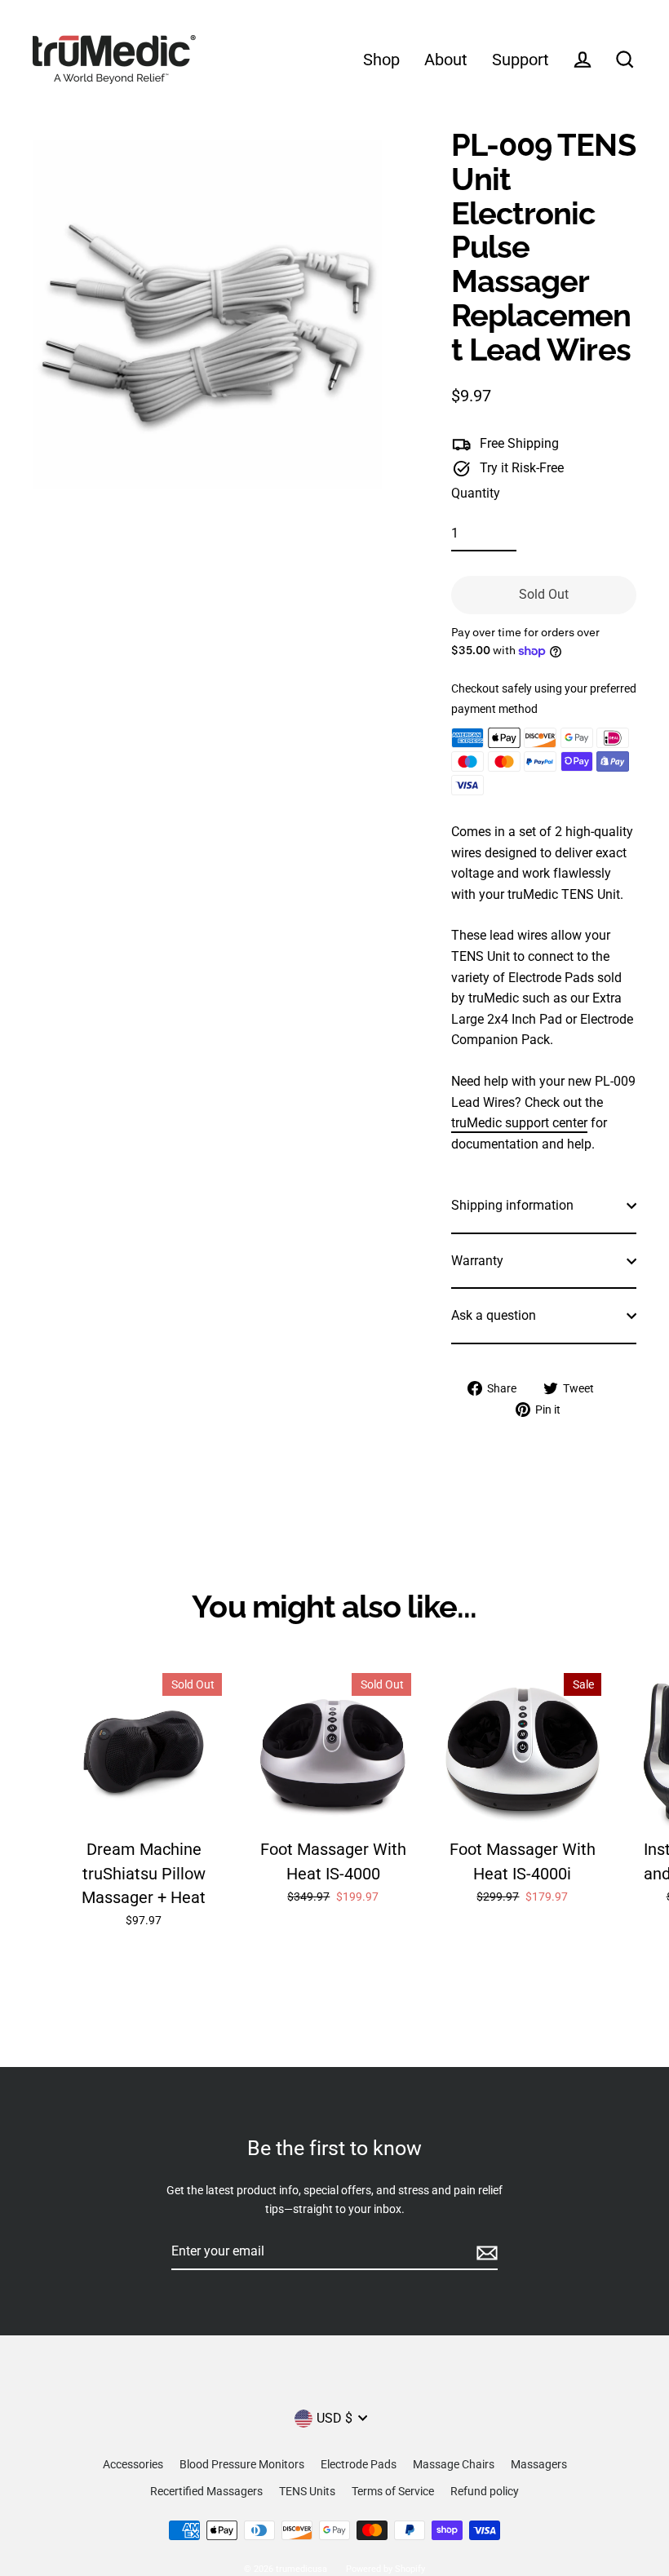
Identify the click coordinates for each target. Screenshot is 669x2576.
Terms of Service (393, 2491)
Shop (381, 60)
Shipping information (512, 1205)
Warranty (477, 1261)
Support (521, 60)
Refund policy (485, 2491)
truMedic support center (519, 1123)
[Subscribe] (485, 2252)
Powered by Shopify (385, 2569)
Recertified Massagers (206, 2491)
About (446, 60)
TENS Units (307, 2491)
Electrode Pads (359, 2464)
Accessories (133, 2464)
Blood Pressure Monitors (242, 2464)
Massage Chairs (454, 2464)
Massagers (539, 2464)
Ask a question (494, 1315)
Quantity (476, 493)
